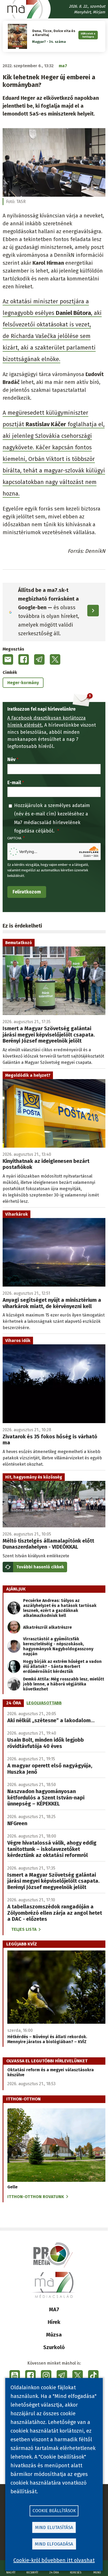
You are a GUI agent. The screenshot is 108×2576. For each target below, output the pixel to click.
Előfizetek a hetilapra (88, 35)
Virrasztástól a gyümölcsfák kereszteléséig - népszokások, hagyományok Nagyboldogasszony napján (58, 1646)
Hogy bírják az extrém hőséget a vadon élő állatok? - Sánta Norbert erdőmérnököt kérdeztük (62, 1666)
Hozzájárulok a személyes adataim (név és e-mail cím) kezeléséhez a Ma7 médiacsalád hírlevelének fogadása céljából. (52, 818)
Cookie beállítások (54, 2511)
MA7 (54, 2309)
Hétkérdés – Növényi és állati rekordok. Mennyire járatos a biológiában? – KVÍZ (47, 2039)
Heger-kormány (23, 683)
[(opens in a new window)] (15, 2375)
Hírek (54, 2322)
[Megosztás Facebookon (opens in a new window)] (24, 659)
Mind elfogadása (54, 2544)
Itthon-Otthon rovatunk (36, 2197)
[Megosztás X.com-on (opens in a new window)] (55, 659)
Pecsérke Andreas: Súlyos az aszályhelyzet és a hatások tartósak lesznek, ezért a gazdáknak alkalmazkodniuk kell (60, 1608)
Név (11, 759)
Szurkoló (54, 2347)
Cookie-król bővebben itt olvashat (54, 2560)
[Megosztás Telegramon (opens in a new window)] (39, 659)
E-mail (14, 783)
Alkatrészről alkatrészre (47, 1627)
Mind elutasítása (54, 2528)
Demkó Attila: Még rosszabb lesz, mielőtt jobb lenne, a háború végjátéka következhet (64, 1684)
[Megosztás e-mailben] (8, 659)
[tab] (14, 1703)
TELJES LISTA (24, 1929)
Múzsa (54, 2335)
